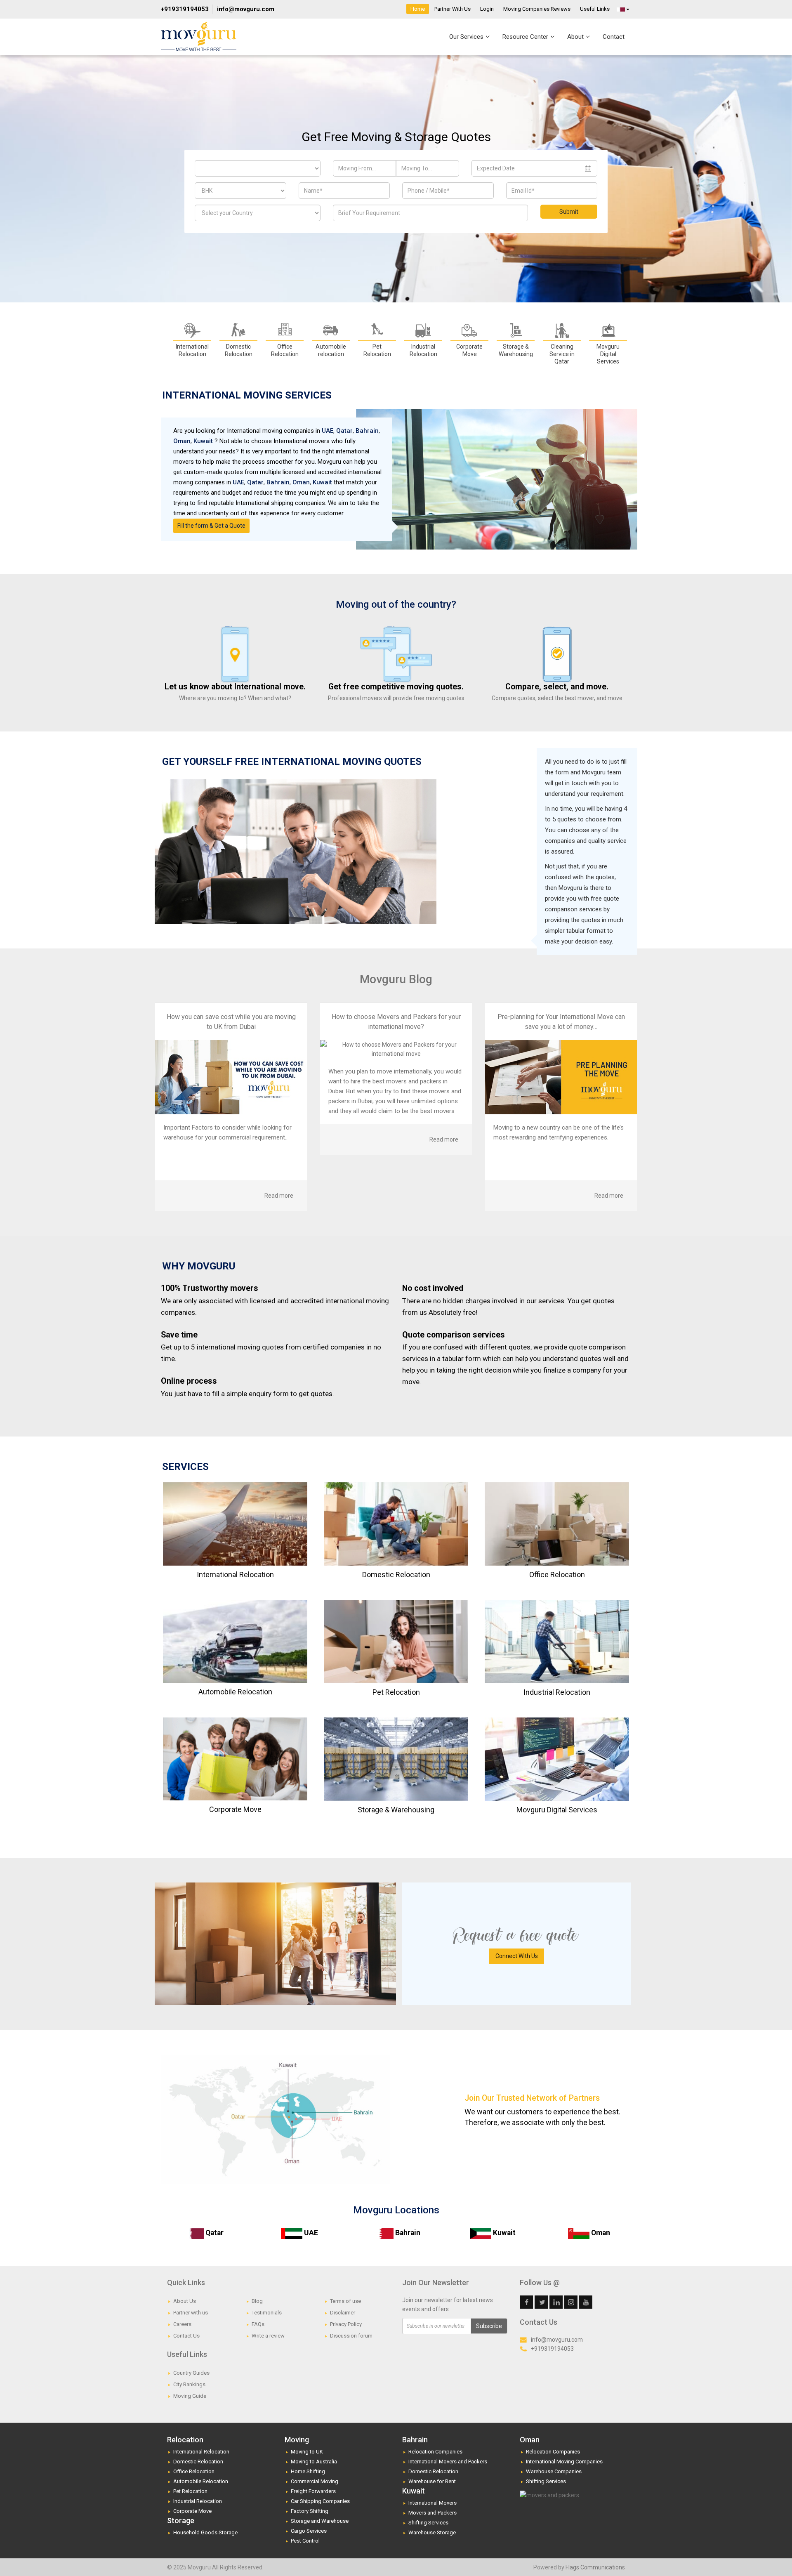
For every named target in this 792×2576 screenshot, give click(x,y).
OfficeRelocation (285, 350)
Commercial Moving (315, 2481)
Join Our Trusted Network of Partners (532, 2098)
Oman (182, 441)
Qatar (344, 431)
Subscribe (489, 2326)
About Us (185, 2301)
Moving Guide (190, 2396)
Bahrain (367, 431)
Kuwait (203, 441)
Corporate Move (192, 2511)
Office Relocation (194, 2471)
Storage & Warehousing (516, 350)
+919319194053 (185, 9)
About (576, 37)
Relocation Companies (435, 2452)
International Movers (433, 2503)
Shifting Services (428, 2523)
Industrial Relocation (198, 2501)
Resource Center (526, 37)
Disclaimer (343, 2313)
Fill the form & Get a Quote (211, 526)
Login (487, 9)
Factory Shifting (310, 2511)
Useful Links (595, 9)
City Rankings (189, 2384)
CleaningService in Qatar (562, 354)
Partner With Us (453, 9)
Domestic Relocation (198, 2462)
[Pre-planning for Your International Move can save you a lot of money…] (561, 1077)
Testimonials (267, 2313)
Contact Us (186, 2336)
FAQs (258, 2324)
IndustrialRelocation (423, 350)
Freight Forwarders (313, 2491)
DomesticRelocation (239, 350)
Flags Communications (595, 2567)
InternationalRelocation (192, 350)
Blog (257, 2301)
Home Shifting (308, 2471)
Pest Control (305, 2541)
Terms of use (345, 2301)
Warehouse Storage (432, 2532)
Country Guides (191, 2373)
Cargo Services (309, 2531)
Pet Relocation (377, 350)
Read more (279, 1196)
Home (418, 9)
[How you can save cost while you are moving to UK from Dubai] (231, 1077)
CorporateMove (469, 350)
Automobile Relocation (201, 2481)
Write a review (268, 2336)
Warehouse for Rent (432, 2481)
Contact (614, 37)
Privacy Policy (346, 2324)
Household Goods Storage (205, 2532)
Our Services (467, 37)
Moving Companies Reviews (537, 9)
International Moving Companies (564, 2462)
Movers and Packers (433, 2513)
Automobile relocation (331, 350)
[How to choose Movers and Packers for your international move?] (396, 1049)
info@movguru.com (246, 9)
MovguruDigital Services (608, 354)
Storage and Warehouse (320, 2521)
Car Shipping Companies (320, 2501)
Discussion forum (351, 2336)
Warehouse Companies (554, 2471)
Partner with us (191, 2313)
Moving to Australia (314, 2462)
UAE (328, 431)
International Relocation (201, 2452)
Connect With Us (517, 1956)
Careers (182, 2324)
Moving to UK (307, 2452)
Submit (569, 212)
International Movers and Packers (448, 2462)
